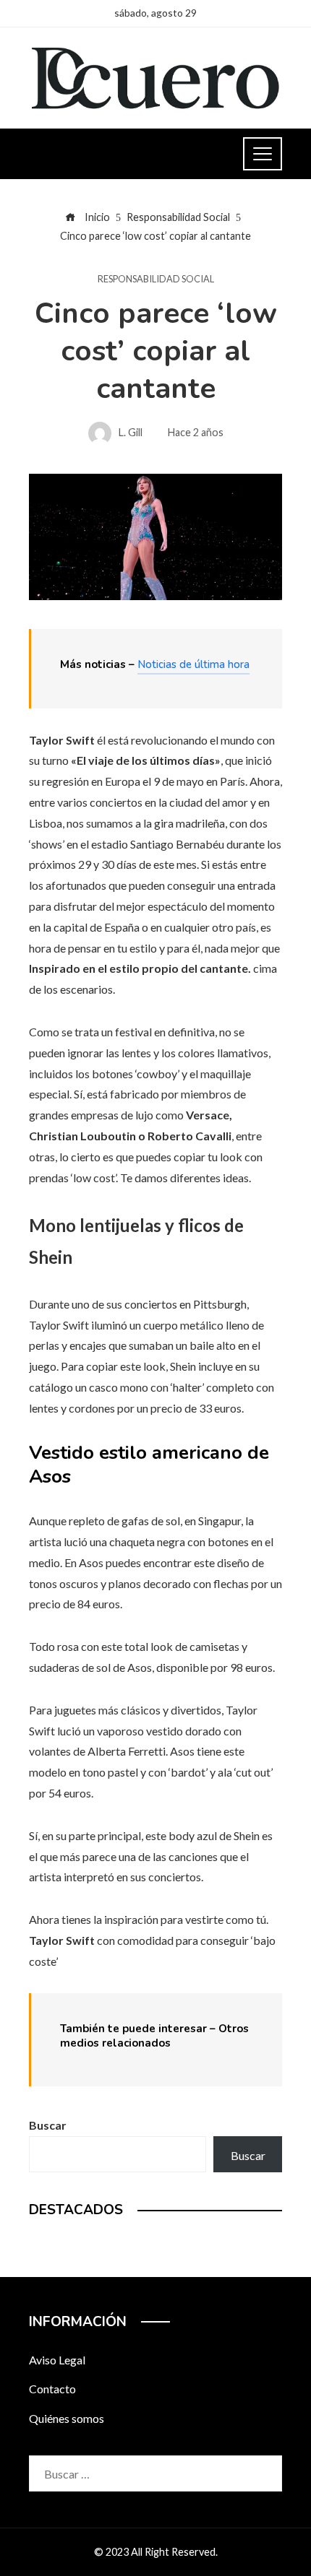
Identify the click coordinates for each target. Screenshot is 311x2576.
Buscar (48, 2125)
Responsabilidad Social (156, 279)
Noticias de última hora (193, 664)
